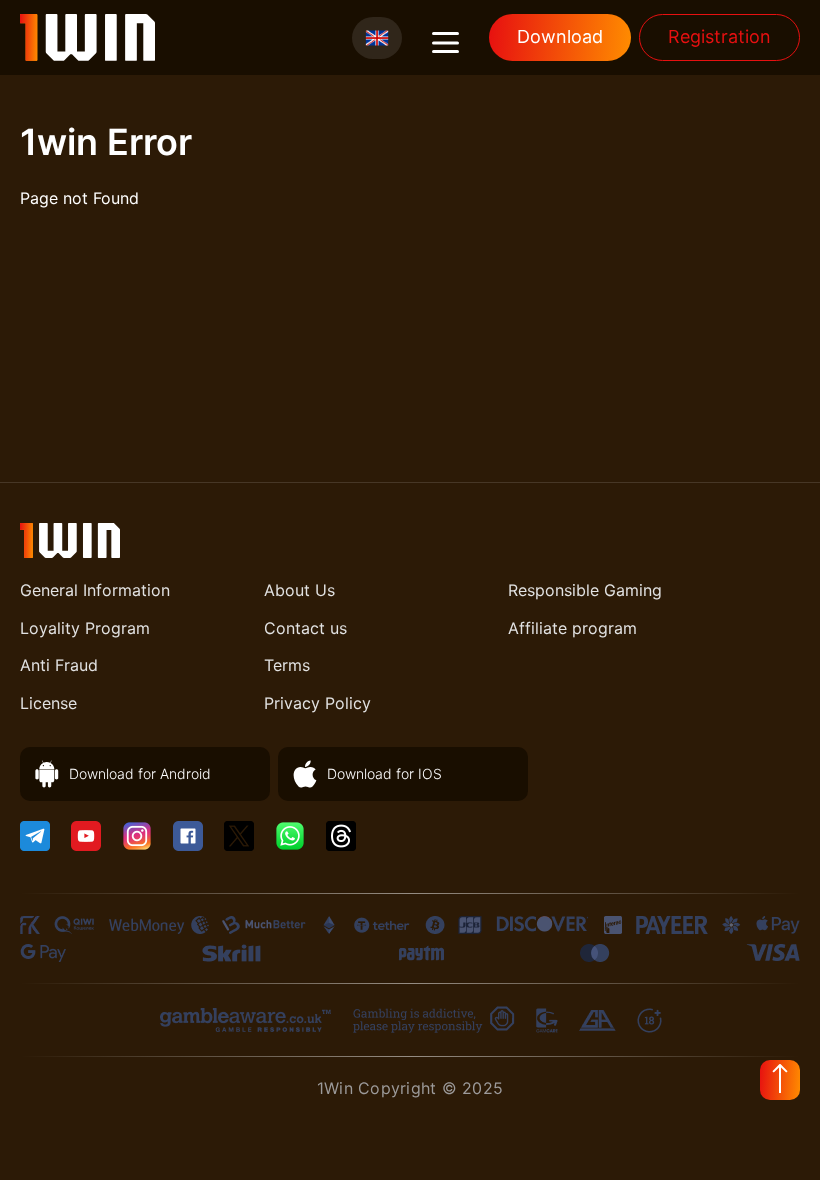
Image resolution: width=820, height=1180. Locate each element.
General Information (95, 590)
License (48, 703)
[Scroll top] (780, 1080)
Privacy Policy (317, 703)
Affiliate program (572, 628)
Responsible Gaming (585, 590)
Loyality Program (85, 628)
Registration (719, 36)
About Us (299, 590)
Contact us (305, 628)
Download (560, 36)
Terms (287, 665)
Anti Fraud (59, 665)
